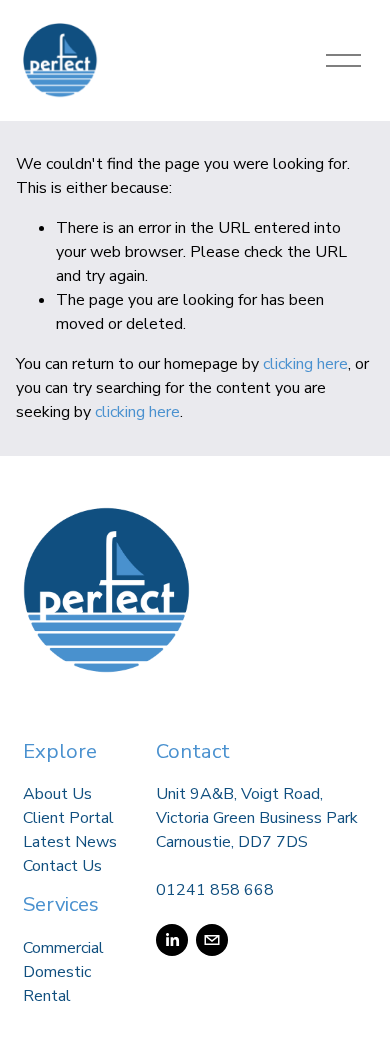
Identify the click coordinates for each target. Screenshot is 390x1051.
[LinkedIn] (172, 940)
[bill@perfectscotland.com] (212, 940)
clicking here (305, 364)
